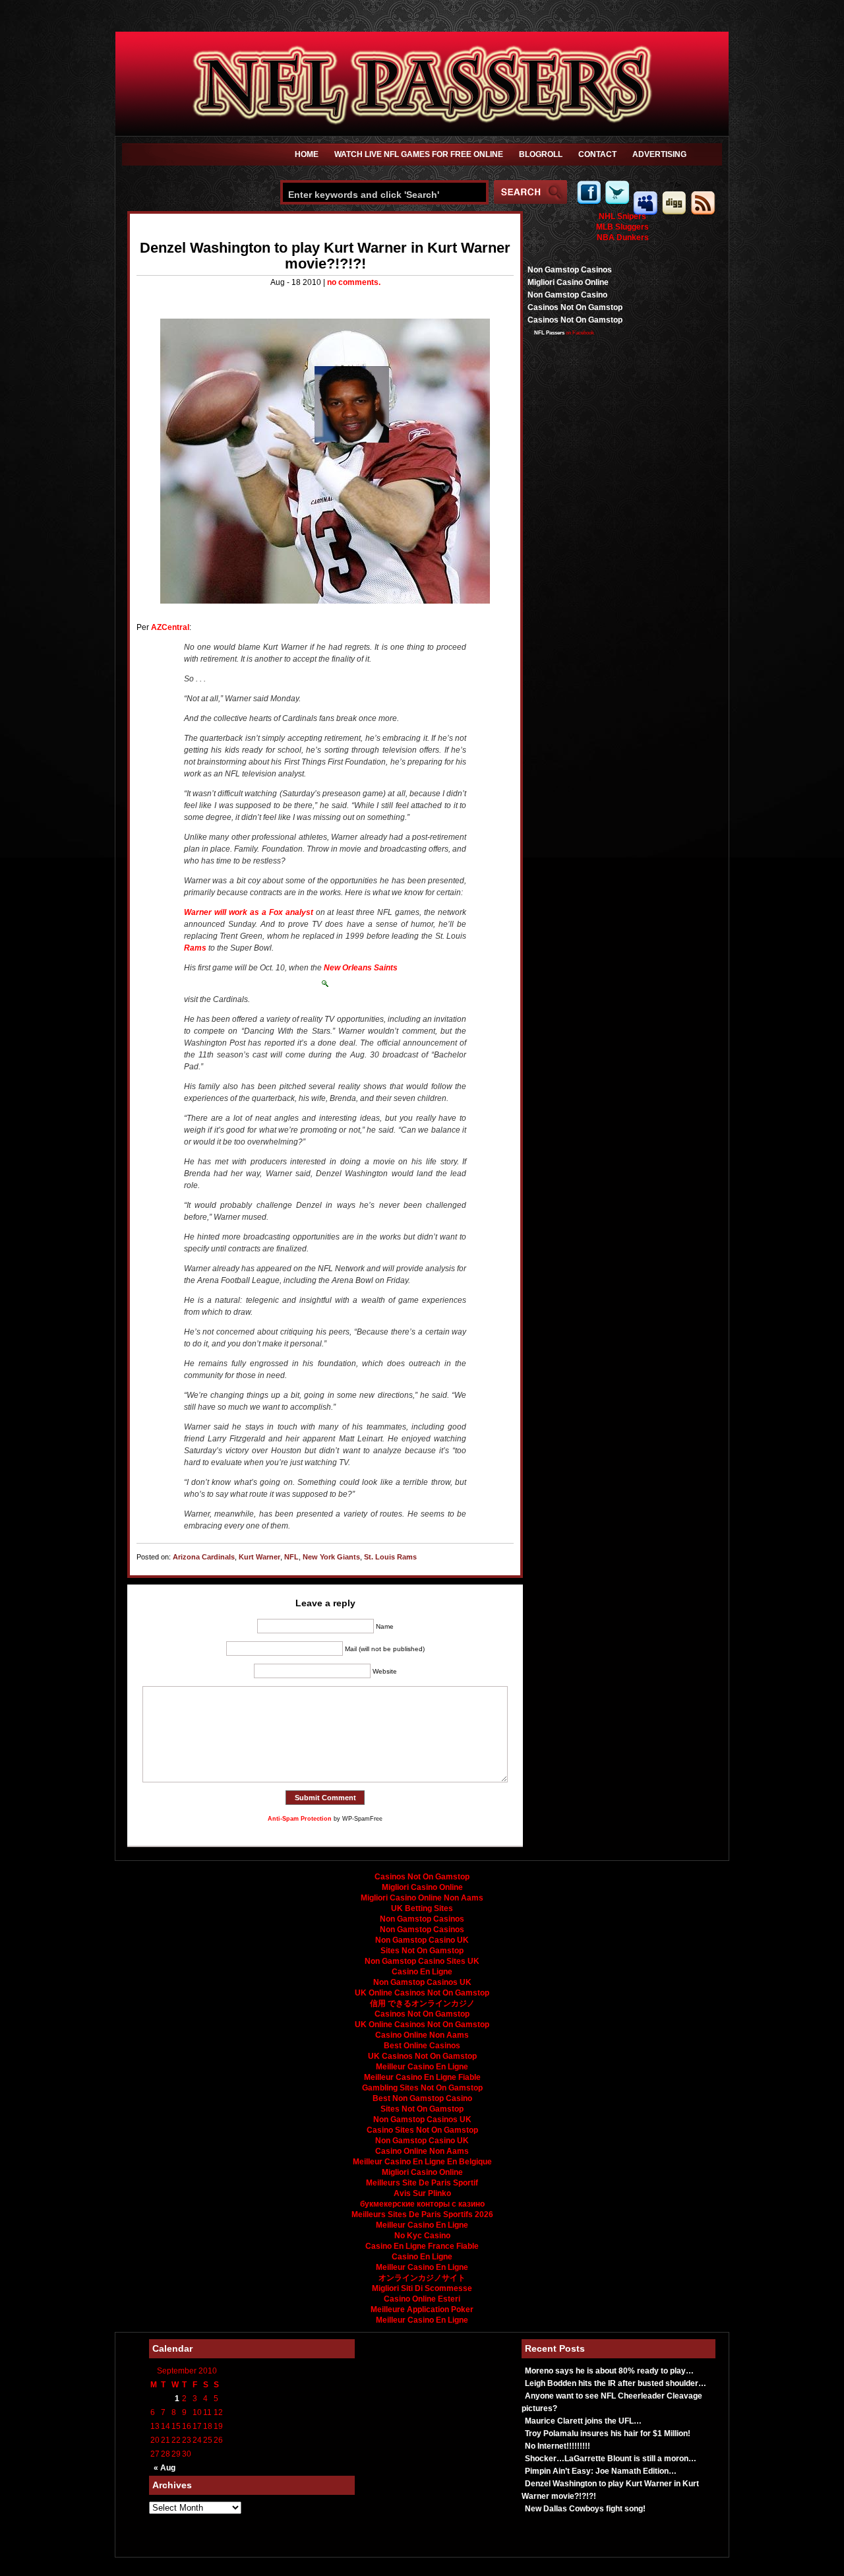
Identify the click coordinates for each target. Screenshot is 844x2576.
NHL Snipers (622, 216)
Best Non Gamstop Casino (422, 2098)
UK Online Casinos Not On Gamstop (422, 1993)
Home (307, 154)
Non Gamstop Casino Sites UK (422, 1961)
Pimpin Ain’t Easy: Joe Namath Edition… (601, 2471)
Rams (195, 948)
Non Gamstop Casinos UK (422, 1982)
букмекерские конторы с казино (422, 2204)
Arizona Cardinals (204, 1557)
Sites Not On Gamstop (422, 1951)
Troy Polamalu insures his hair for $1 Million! (608, 2434)
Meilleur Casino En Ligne (422, 2067)
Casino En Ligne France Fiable (422, 2246)
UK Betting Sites (422, 1908)
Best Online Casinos (422, 2046)
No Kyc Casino (422, 2236)
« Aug (165, 2468)
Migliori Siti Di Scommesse (422, 2288)
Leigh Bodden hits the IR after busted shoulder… (616, 2383)
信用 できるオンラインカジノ (422, 2003)
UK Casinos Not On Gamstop (422, 2056)
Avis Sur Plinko (422, 2193)
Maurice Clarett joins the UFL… (583, 2421)
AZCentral (170, 627)
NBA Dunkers (623, 237)
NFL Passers (549, 333)
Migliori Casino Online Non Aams (422, 1898)
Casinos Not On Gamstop (575, 307)
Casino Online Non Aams (422, 2035)
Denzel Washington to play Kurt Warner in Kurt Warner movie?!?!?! (325, 256)
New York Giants (331, 1557)
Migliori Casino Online (568, 282)
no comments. (354, 282)
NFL (291, 1557)
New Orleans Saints (361, 968)
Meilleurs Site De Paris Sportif (422, 2183)
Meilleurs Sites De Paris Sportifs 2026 (422, 2215)
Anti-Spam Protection (300, 1819)
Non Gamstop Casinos (570, 270)
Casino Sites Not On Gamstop (422, 2130)
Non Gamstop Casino (567, 295)
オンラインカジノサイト (422, 2278)
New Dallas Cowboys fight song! (585, 2509)
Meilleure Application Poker (422, 2309)
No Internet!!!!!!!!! (558, 2446)
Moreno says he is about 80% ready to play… (609, 2371)
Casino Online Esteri (422, 2299)
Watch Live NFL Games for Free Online (419, 154)
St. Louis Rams (390, 1557)
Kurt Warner (259, 1557)
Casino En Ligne (422, 1972)
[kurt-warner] (325, 461)
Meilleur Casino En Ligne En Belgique (422, 2162)
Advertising (659, 154)
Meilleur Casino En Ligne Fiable (422, 2077)
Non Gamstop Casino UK (422, 1940)
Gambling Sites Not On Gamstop (422, 2088)
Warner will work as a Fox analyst (249, 912)
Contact (597, 154)
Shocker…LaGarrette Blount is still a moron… (611, 2459)
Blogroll (541, 154)
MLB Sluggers (622, 227)
